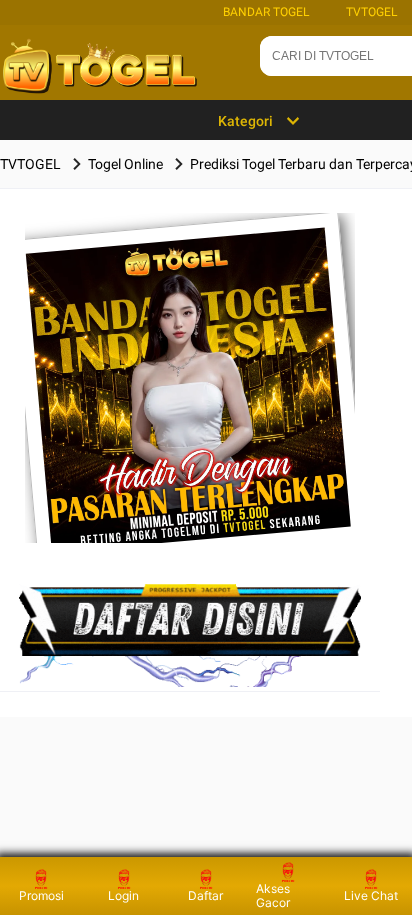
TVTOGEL (371, 12)
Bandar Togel (266, 12)
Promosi (41, 895)
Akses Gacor (273, 895)
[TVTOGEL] (190, 409)
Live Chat (371, 895)
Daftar (205, 895)
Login (123, 895)
